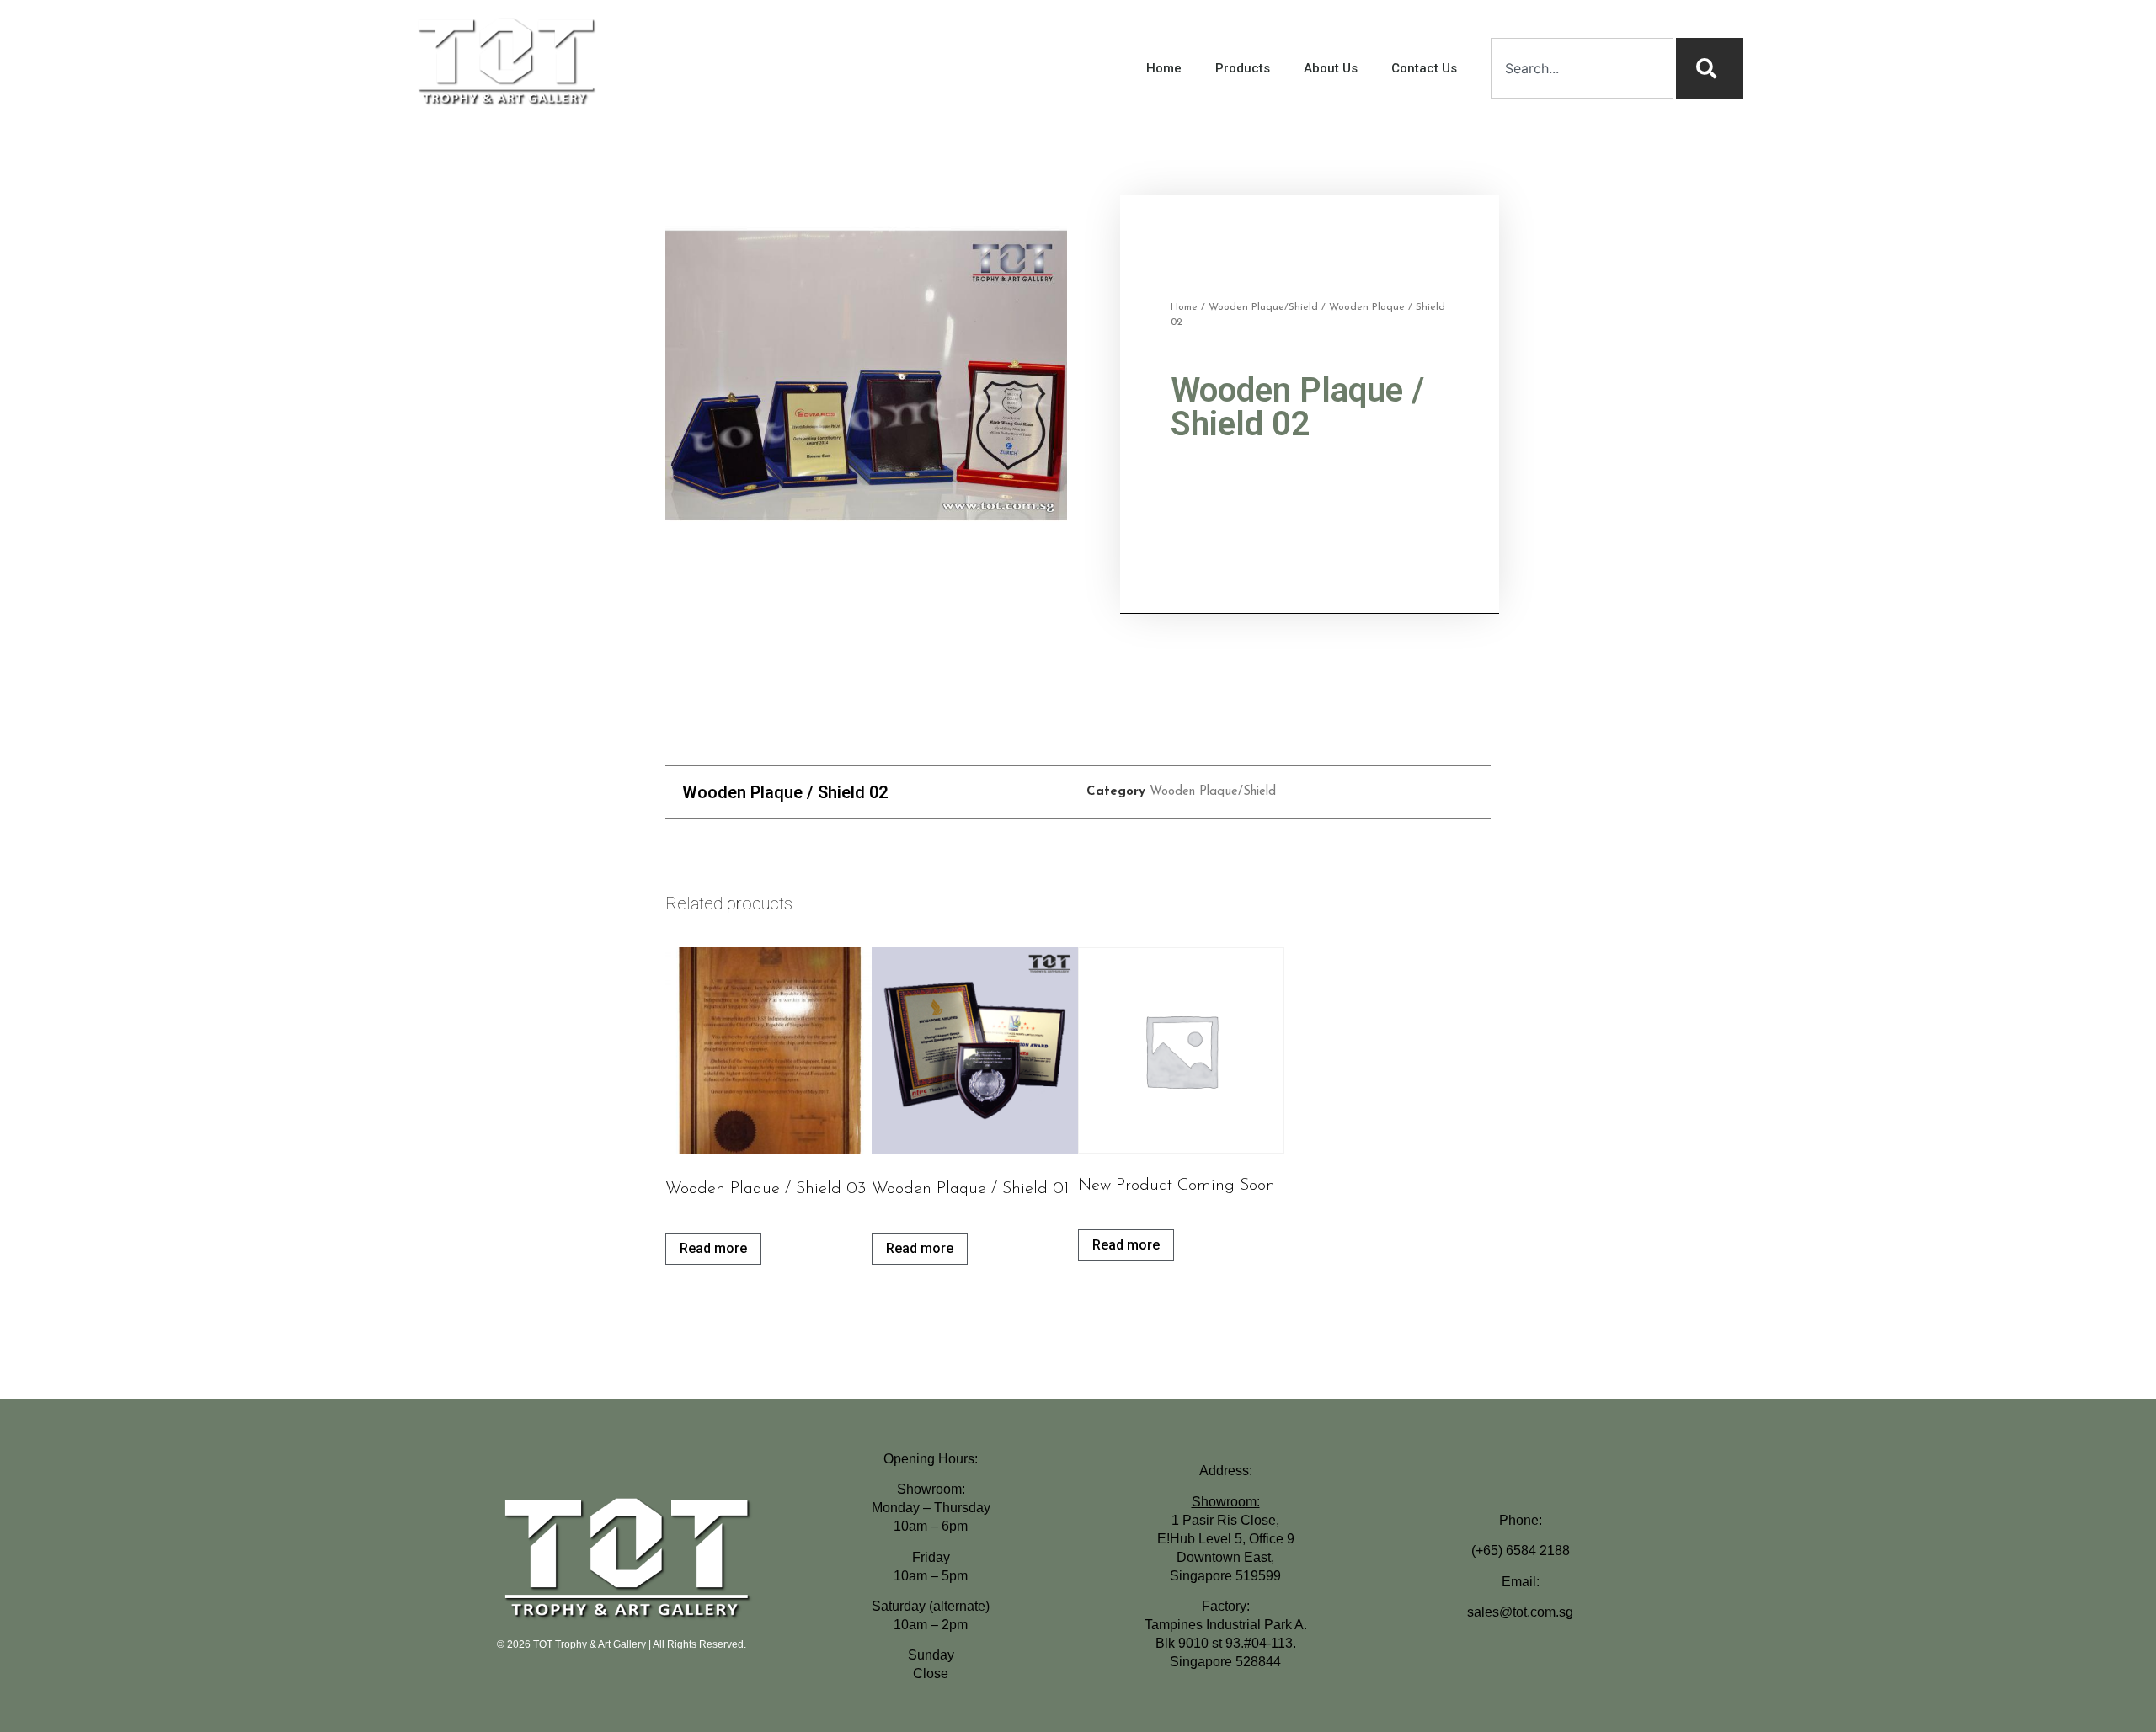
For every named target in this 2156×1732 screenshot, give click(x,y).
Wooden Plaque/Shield (1263, 307)
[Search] (1710, 68)
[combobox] (1582, 68)
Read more (713, 1248)
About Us (1331, 68)
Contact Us (1424, 68)
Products (1243, 68)
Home (1164, 68)
